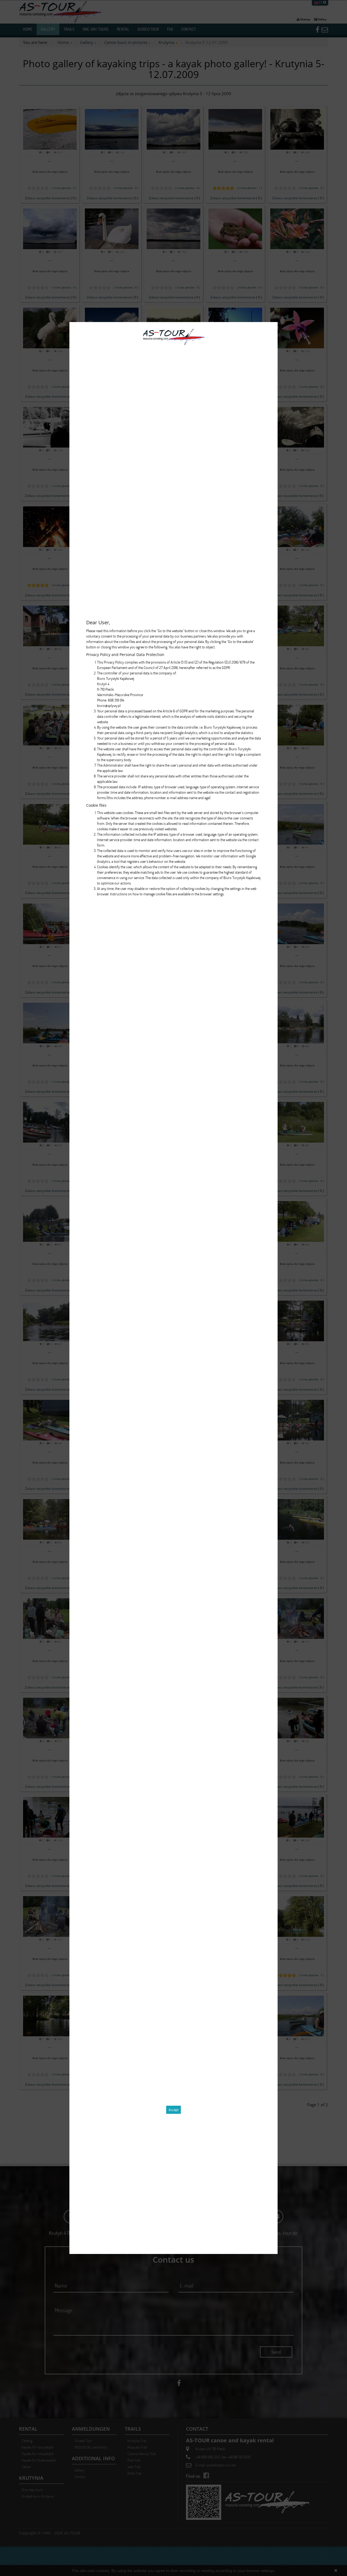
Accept (174, 2110)
